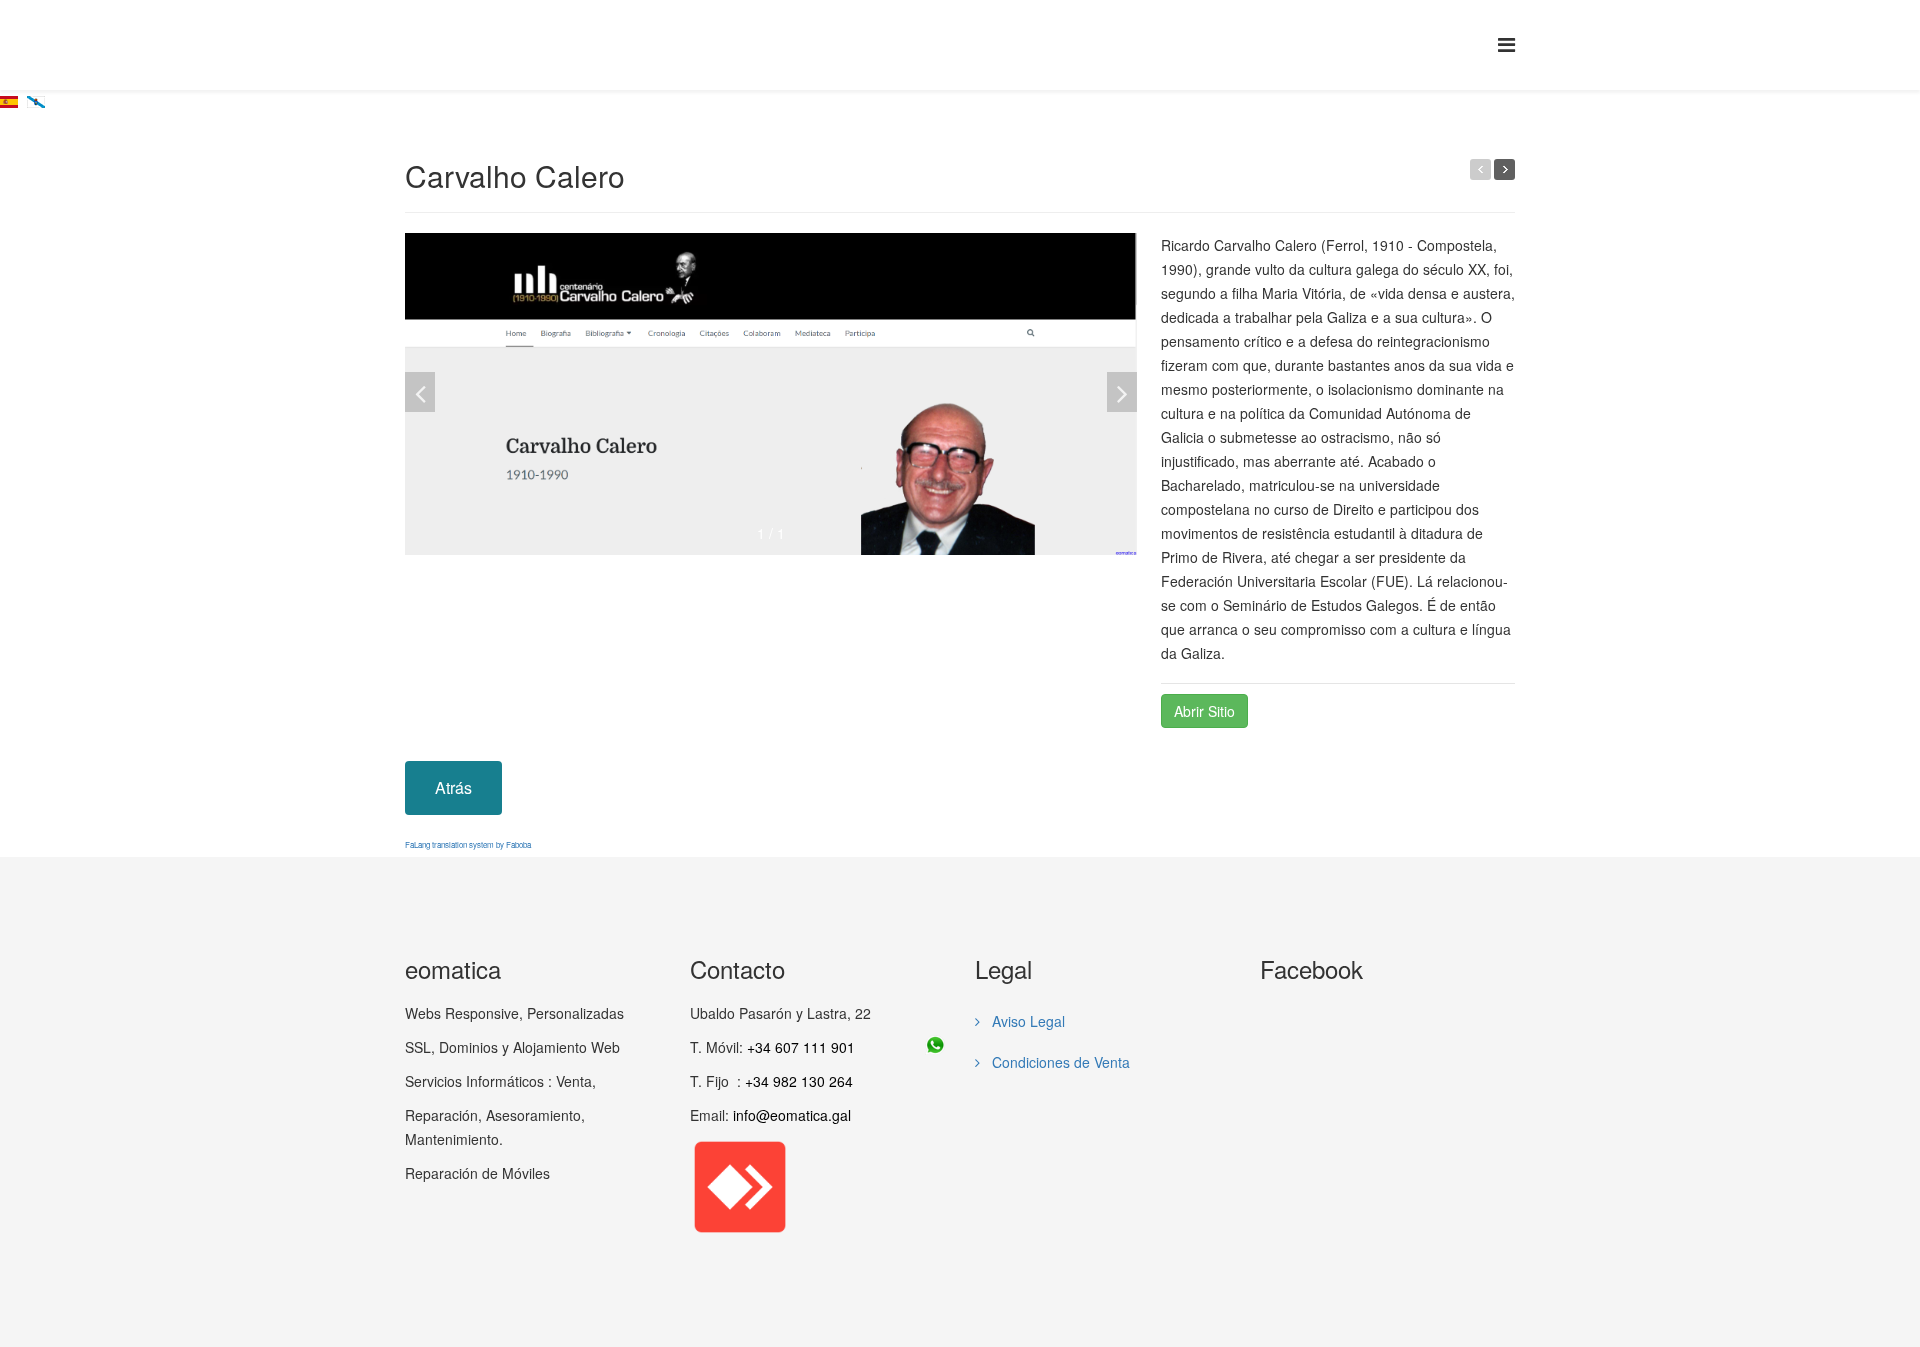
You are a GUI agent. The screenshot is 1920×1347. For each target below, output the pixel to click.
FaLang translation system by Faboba (468, 844)
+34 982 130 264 (799, 1081)
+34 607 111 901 (801, 1047)
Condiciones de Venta (1059, 1062)
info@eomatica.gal (792, 1115)
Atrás (453, 787)
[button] (1122, 392)
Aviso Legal (1026, 1021)
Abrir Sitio (1204, 711)
